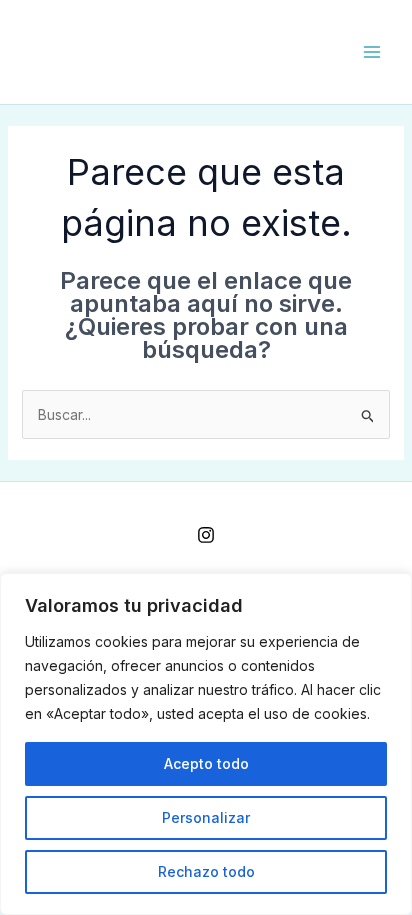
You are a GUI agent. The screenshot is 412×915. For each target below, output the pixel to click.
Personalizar (206, 817)
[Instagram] (206, 535)
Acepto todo (206, 763)
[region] (206, 744)
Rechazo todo (206, 871)
